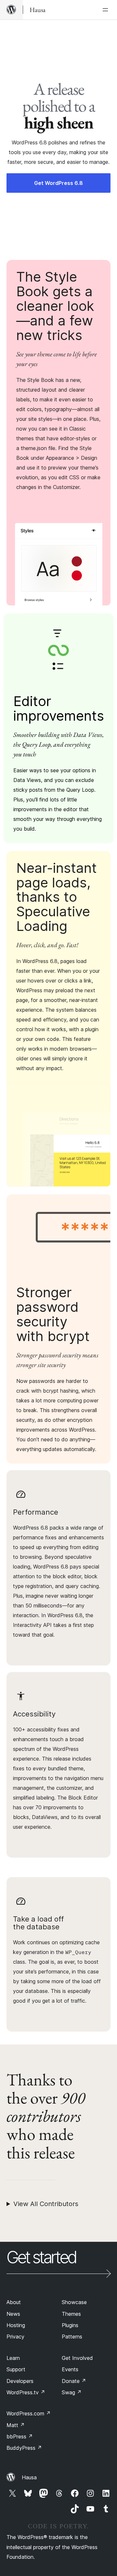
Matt (16, 2425)
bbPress (20, 2436)
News (13, 2314)
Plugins (70, 2325)
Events (70, 2369)
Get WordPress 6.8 (58, 183)
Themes (71, 2314)
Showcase (74, 2302)
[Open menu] (107, 10)
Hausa (29, 2477)
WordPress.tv (26, 2392)
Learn (13, 2358)
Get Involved (77, 2358)
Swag (72, 2392)
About (14, 2302)
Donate (74, 2381)
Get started (41, 2258)
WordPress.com (29, 2413)
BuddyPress (24, 2448)
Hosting (16, 2325)
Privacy (15, 2337)
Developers (20, 2381)
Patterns (72, 2337)
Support (16, 2369)
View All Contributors (46, 2204)
